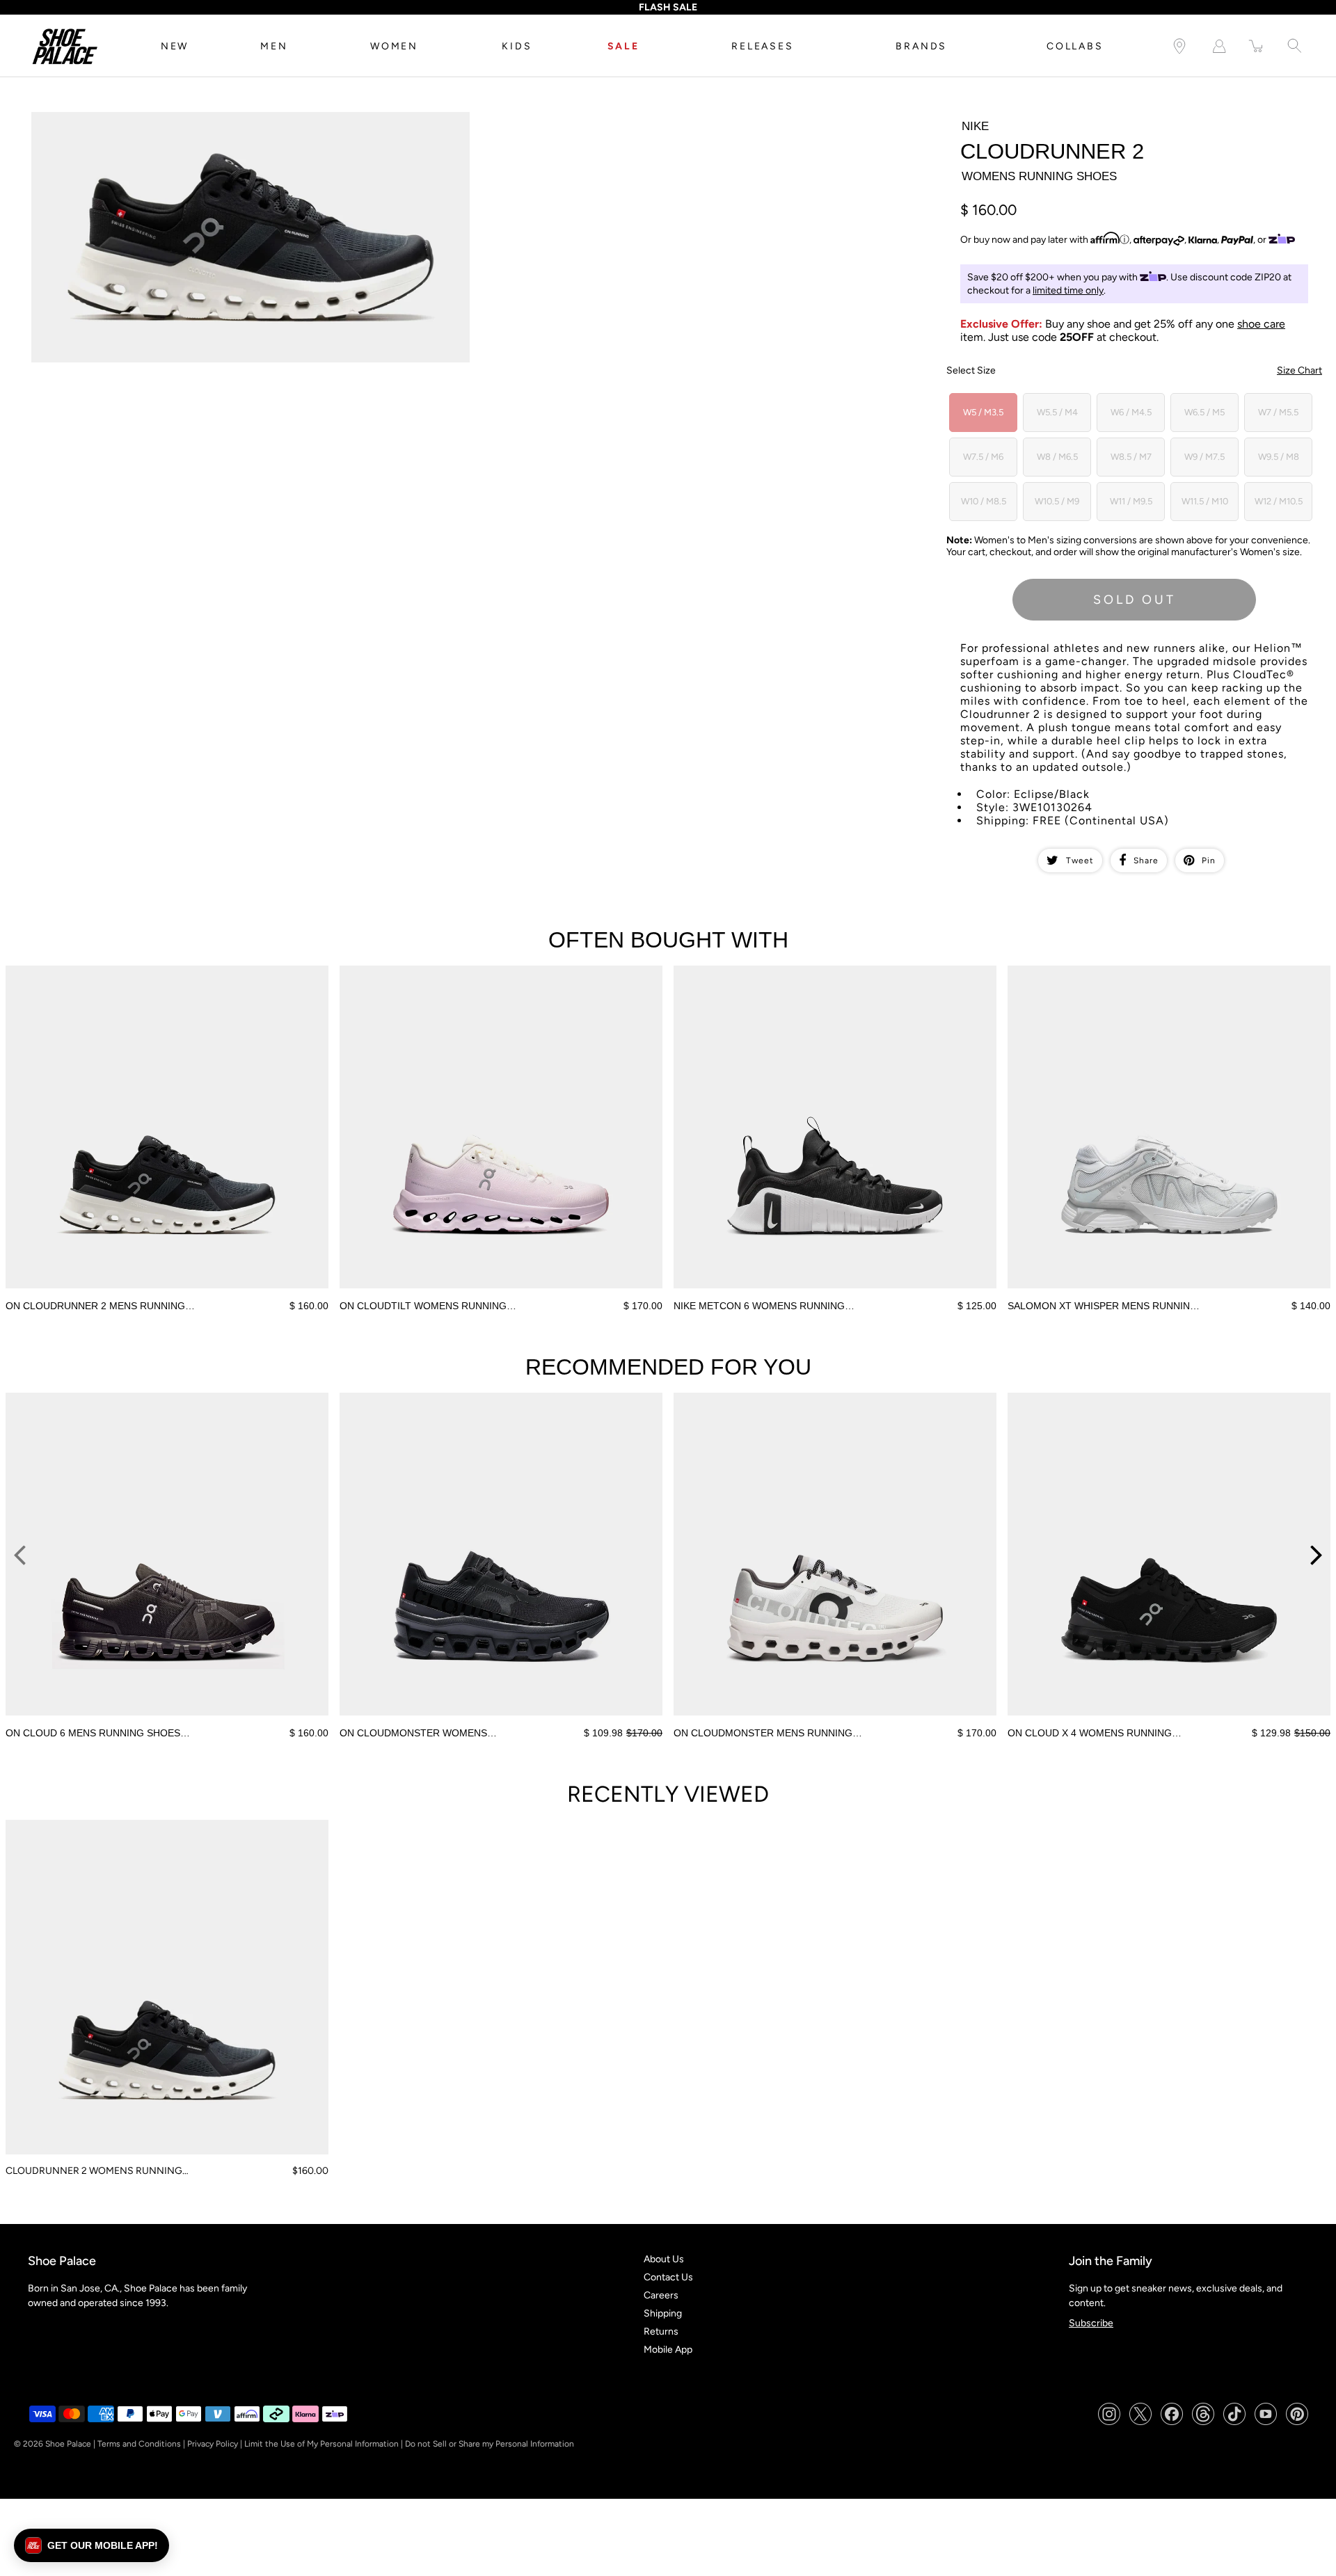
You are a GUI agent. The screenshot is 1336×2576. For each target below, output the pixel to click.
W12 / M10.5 (1279, 501)
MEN (274, 46)
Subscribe (1091, 2323)
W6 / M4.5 (1131, 412)
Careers (661, 2295)
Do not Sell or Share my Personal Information (490, 2444)
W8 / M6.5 (1057, 457)
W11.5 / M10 (1205, 501)
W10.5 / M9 (1057, 501)
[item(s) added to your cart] (1257, 46)
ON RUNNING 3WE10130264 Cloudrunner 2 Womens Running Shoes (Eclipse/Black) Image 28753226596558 (231, 124)
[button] (92, 2545)
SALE (623, 46)
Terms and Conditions (139, 2444)
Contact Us (668, 2277)
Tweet (1080, 861)
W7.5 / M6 (983, 457)
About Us (664, 2259)
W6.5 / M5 (1204, 412)
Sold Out (1135, 600)
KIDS (517, 46)
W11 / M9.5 (1131, 501)
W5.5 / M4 (1057, 412)
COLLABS (1075, 46)
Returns (661, 2331)
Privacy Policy (213, 2444)
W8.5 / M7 (1131, 457)
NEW (175, 46)
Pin (1209, 861)
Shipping (663, 2313)
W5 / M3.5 (983, 412)
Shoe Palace (68, 2444)
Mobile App (668, 2350)
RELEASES (762, 46)
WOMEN (394, 46)
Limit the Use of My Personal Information (321, 2444)
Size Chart (1299, 370)
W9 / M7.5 (1204, 457)
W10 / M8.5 (984, 501)
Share (1146, 861)
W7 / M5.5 (1278, 412)
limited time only (1068, 290)
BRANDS (921, 46)
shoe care (1261, 324)
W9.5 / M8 (1279, 457)
